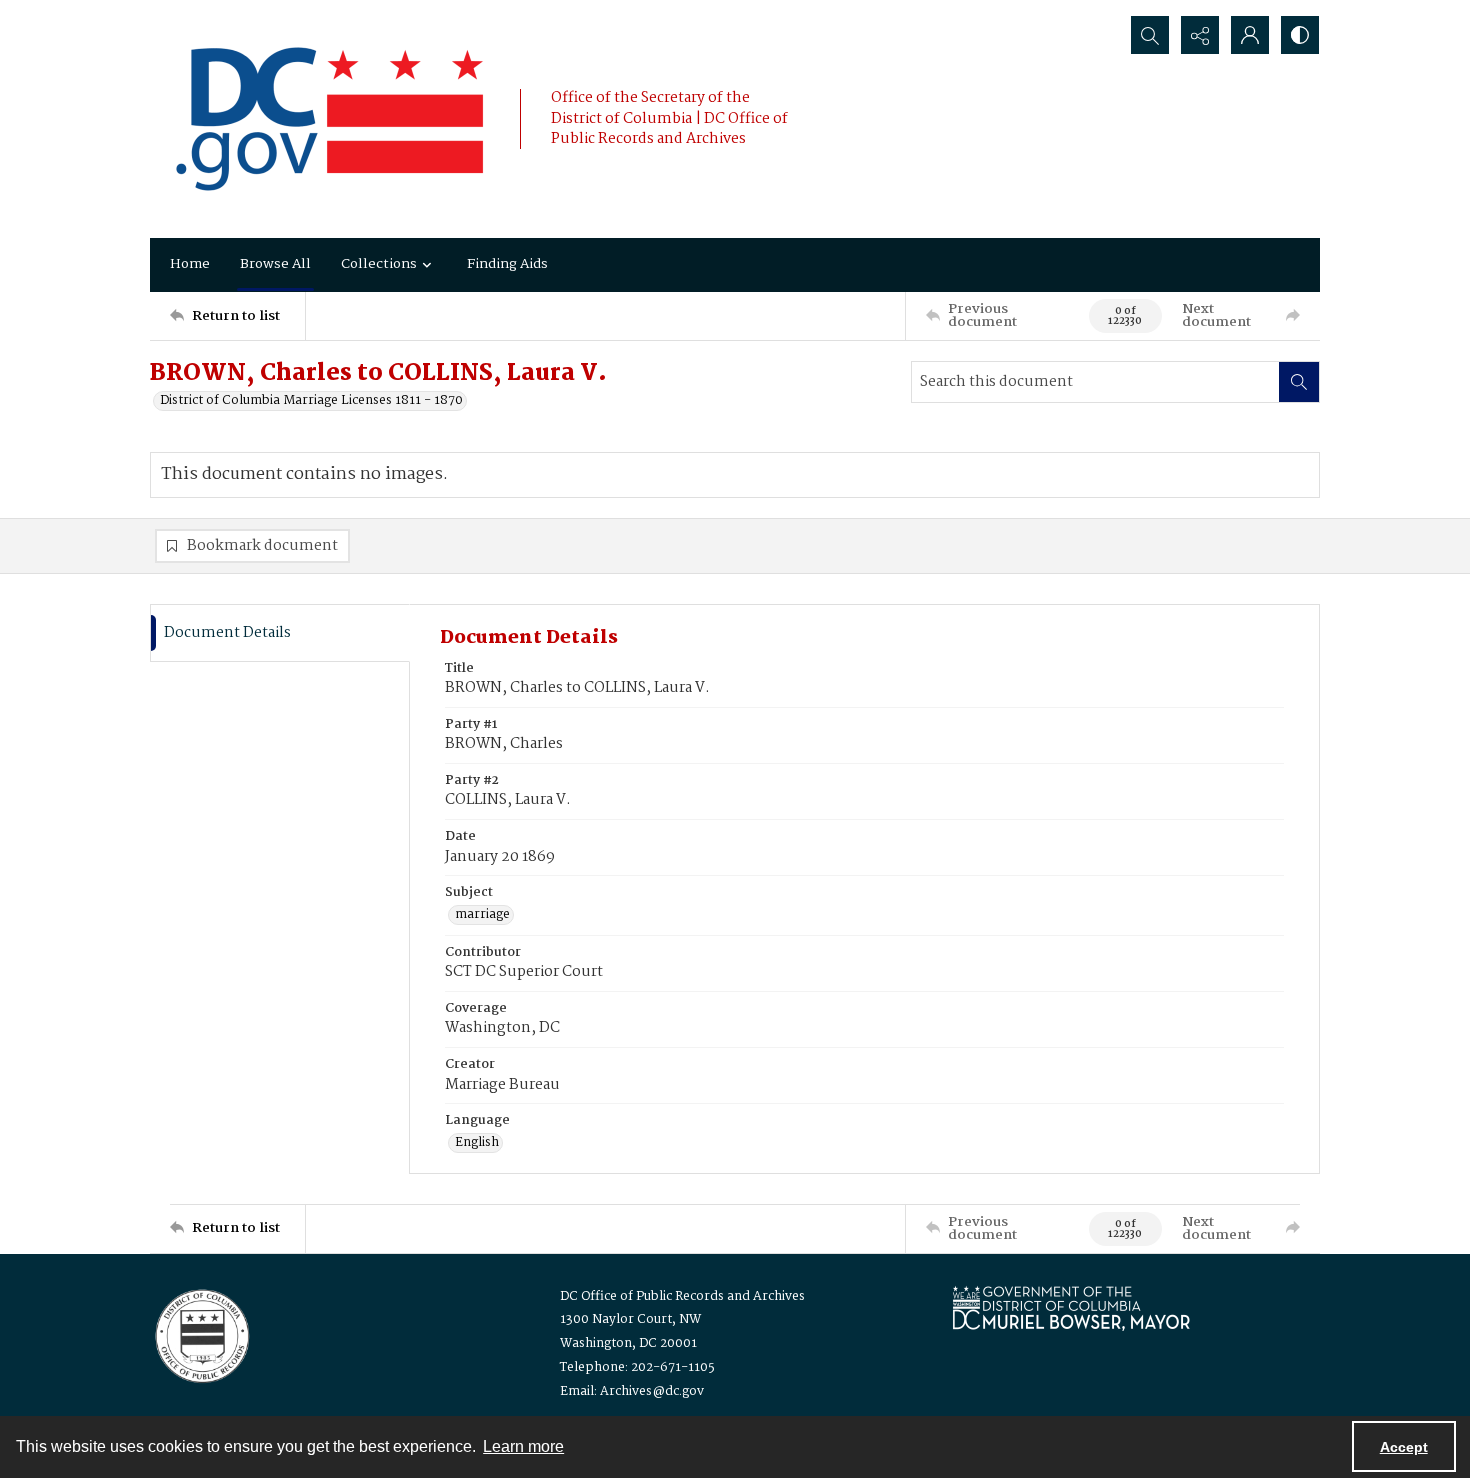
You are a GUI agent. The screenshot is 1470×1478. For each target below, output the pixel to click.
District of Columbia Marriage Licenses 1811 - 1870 (311, 401)
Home (190, 264)
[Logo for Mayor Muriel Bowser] (1071, 1307)
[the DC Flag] (330, 119)
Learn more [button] (523, 1446)
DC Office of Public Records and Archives (682, 1296)
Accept (1404, 1447)
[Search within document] (1299, 382)
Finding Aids (507, 264)
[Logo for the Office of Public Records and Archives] (200, 1334)
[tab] (280, 633)
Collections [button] (379, 264)
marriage (482, 915)
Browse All (275, 264)
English (477, 1143)
